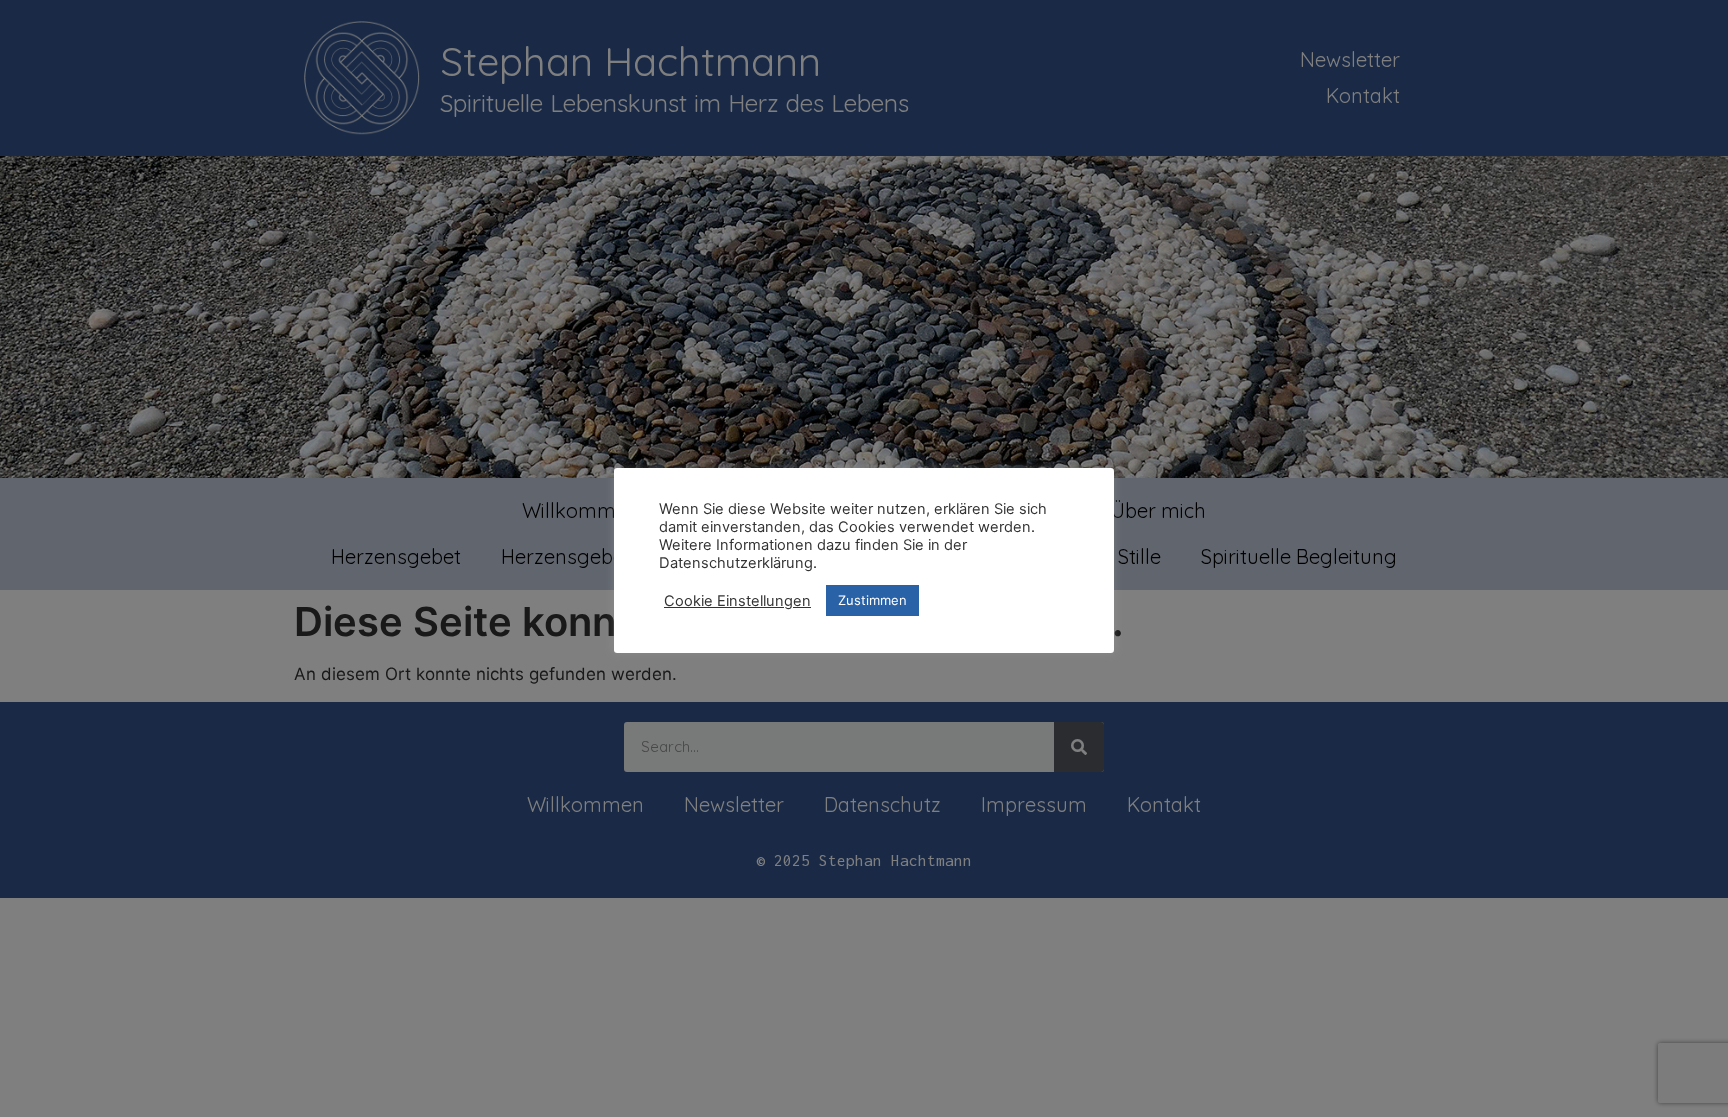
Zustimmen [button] (872, 600)
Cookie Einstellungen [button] (737, 601)
